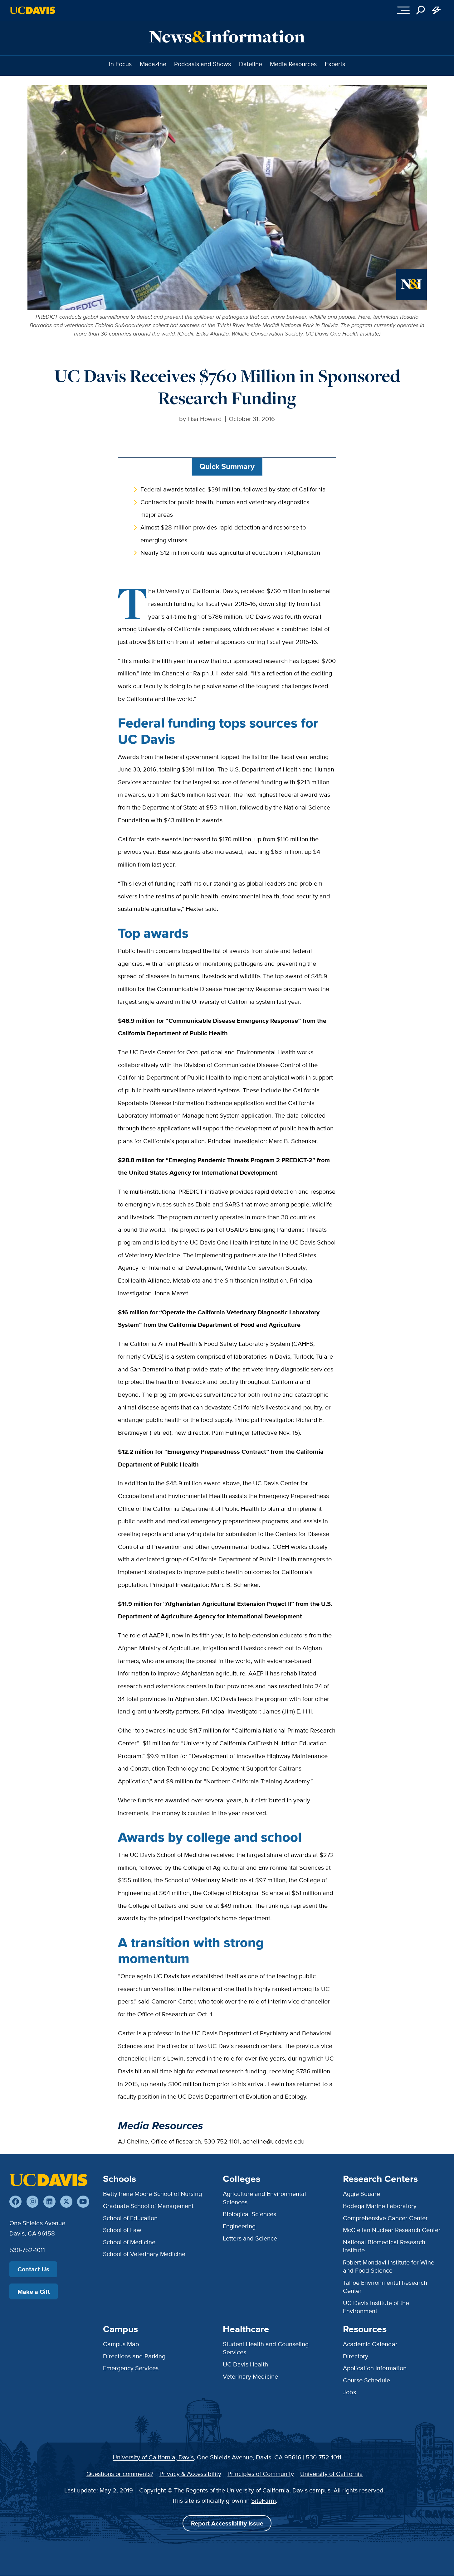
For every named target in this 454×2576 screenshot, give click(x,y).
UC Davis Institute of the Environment (376, 2307)
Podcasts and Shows (203, 64)
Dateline (251, 64)
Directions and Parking (134, 2356)
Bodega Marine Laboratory (380, 2206)
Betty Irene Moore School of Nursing (152, 2194)
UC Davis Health (245, 2364)
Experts (335, 64)
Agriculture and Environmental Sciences (264, 2198)
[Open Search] (421, 10)
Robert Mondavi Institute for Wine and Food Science (389, 2266)
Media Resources (293, 64)
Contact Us (33, 2269)
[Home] (48, 2180)
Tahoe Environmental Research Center (385, 2286)
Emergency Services (131, 2368)
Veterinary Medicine (250, 2376)
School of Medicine (129, 2242)
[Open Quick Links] (437, 10)
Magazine (153, 64)
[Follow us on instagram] (33, 2202)
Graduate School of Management (148, 2206)
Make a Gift (34, 2292)
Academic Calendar (370, 2344)
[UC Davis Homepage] (32, 10)
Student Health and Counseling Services (266, 2348)
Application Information (375, 2368)
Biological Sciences (249, 2214)
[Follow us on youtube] (83, 2202)
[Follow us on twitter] (66, 2202)
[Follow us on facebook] (15, 2202)
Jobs (349, 2392)
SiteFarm (264, 2500)
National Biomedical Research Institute (384, 2246)
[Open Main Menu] (403, 10)
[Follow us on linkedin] (49, 2202)
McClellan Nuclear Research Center (392, 2230)
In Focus (120, 64)
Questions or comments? (120, 2474)
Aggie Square (361, 2194)
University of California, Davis (153, 2457)
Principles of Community (261, 2474)
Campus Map (121, 2344)
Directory (356, 2356)
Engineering (239, 2226)
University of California (332, 2474)
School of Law (122, 2230)
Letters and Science (250, 2238)
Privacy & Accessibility (190, 2474)
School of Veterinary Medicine (144, 2254)
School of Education (130, 2218)
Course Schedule (366, 2380)
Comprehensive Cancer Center (385, 2218)
